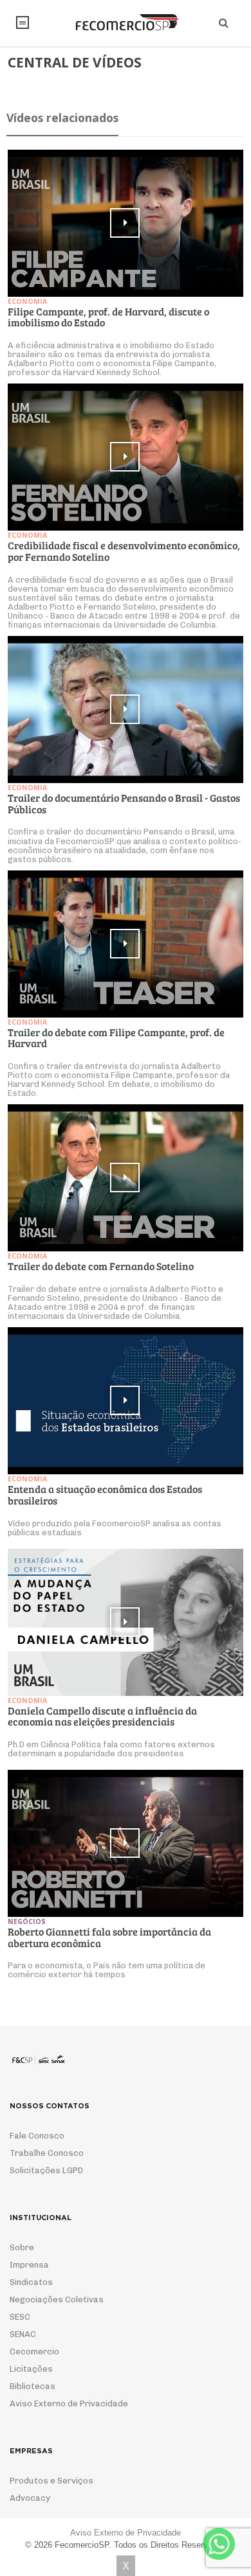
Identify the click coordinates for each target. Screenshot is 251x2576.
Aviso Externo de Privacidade (69, 2404)
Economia (27, 301)
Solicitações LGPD (46, 2170)
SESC (20, 2317)
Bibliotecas (33, 2386)
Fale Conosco (37, 2136)
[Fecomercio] (126, 22)
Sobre (22, 2247)
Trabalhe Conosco (47, 2153)
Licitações (31, 2369)
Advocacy (30, 2498)
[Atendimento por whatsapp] (219, 2544)
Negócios (27, 1921)
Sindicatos (31, 2282)
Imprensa (29, 2265)
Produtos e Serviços (51, 2481)
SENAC (23, 2334)
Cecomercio (34, 2351)
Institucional (23, 22)
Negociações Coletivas (57, 2299)
